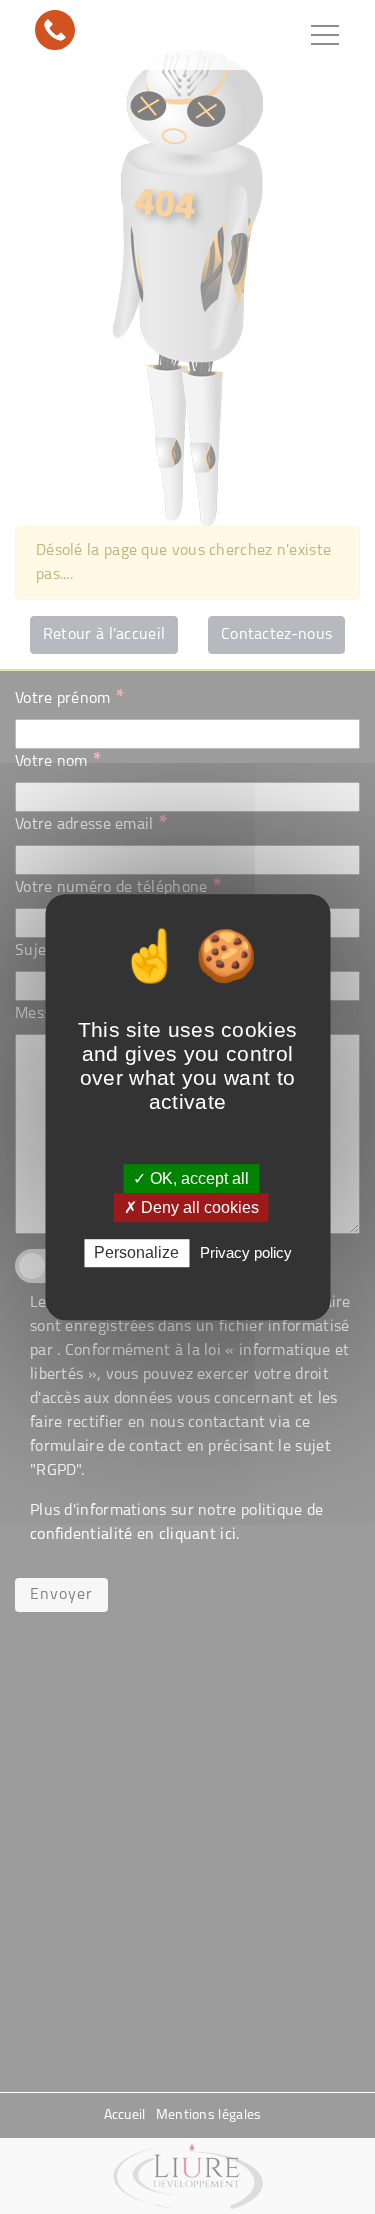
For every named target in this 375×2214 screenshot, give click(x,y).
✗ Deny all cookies (191, 1207)
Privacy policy (246, 1253)
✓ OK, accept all (191, 1178)
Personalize (136, 1253)
